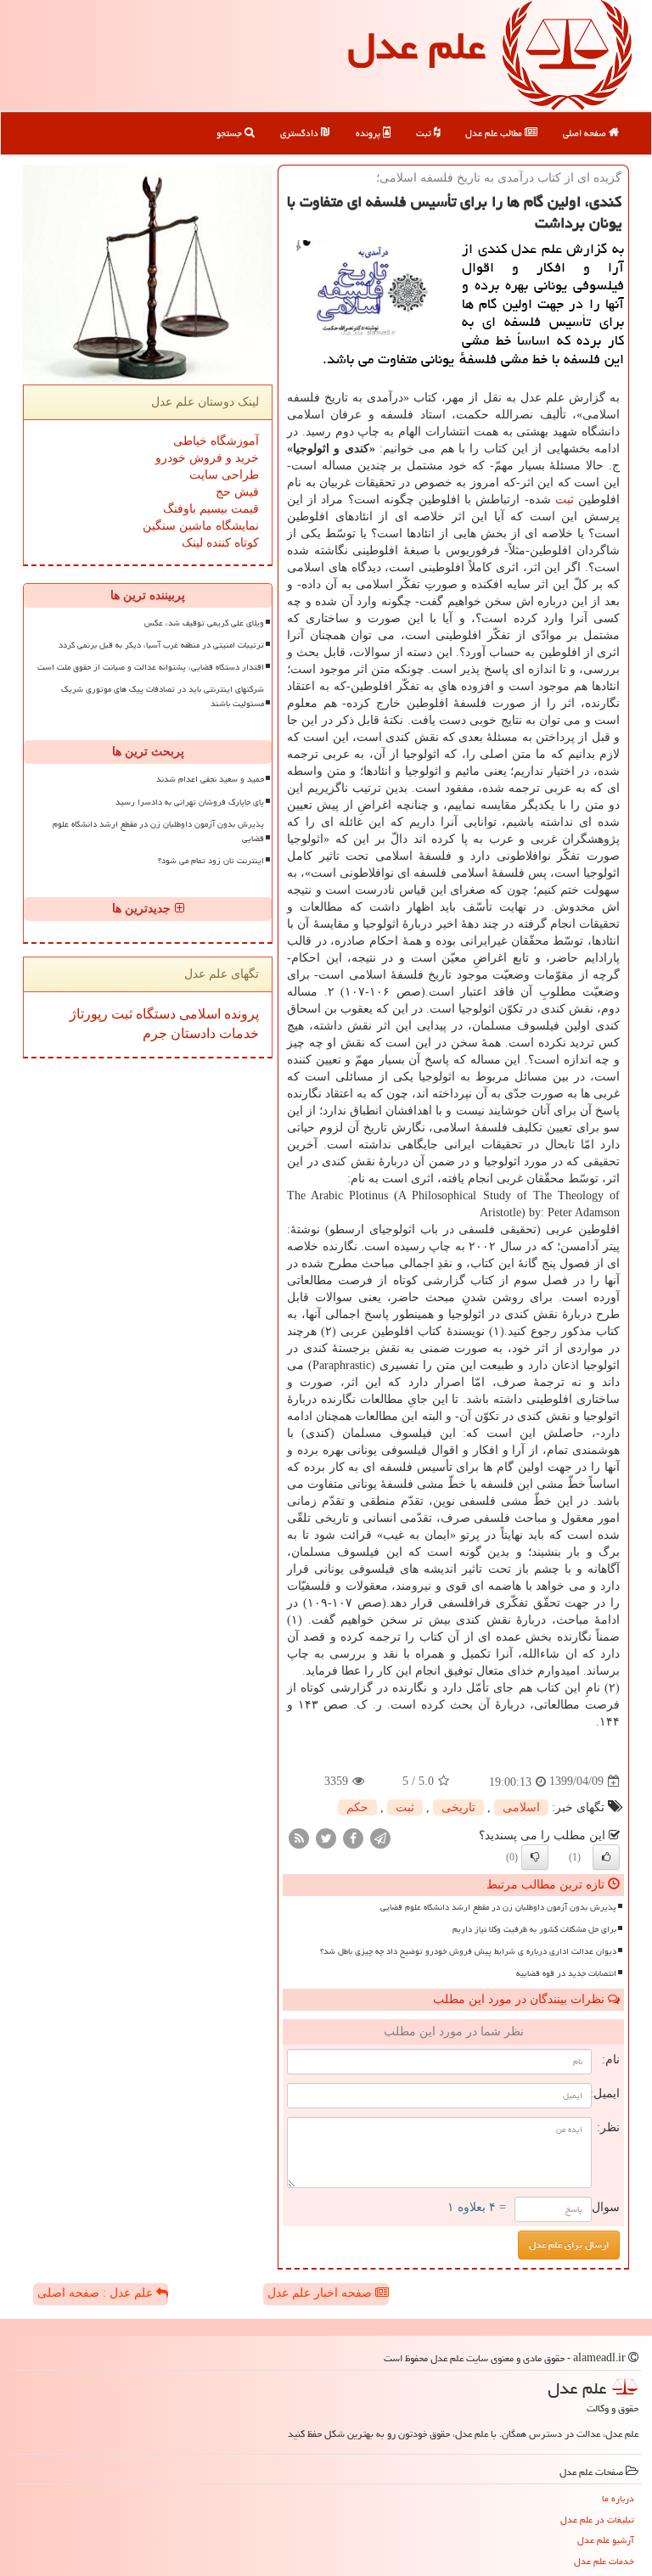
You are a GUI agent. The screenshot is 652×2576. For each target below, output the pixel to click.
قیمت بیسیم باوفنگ (211, 509)
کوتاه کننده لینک (220, 543)
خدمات (237, 1033)
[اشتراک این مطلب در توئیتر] (326, 1837)
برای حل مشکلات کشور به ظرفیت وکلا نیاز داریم (534, 1929)
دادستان (191, 1033)
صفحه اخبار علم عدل (321, 2293)
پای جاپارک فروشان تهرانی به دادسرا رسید (190, 802)
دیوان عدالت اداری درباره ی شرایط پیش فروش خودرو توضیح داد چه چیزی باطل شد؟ (468, 1951)
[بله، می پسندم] (606, 1857)
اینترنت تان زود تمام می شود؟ (211, 861)
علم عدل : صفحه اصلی (97, 2293)
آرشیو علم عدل (606, 2540)
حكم (357, 1807)
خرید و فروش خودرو (207, 458)
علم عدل (416, 46)
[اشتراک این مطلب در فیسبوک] (353, 1837)
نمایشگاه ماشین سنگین (201, 526)
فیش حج (237, 492)
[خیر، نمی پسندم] (535, 1857)
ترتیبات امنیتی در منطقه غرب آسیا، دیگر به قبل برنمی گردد (161, 645)
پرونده (369, 133)
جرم (155, 1033)
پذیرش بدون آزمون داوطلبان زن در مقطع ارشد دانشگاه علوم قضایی (498, 1907)
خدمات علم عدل (604, 2561)
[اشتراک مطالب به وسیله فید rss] (299, 1837)
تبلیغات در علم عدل (597, 2520)
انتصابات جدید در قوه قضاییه (566, 1973)
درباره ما (618, 2498)
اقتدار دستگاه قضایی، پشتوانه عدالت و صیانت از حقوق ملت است (151, 667)
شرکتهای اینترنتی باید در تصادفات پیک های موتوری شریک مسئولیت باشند (163, 696)
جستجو (230, 133)
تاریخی (458, 1807)
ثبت (425, 133)
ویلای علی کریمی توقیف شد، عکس (204, 623)
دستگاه (154, 1014)
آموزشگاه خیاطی (216, 441)
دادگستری (301, 133)
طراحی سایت (224, 475)
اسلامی (521, 1807)
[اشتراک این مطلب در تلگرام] (380, 1837)
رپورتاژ (89, 1014)
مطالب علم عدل (495, 133)
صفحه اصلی (586, 133)
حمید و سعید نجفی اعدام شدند (210, 779)
